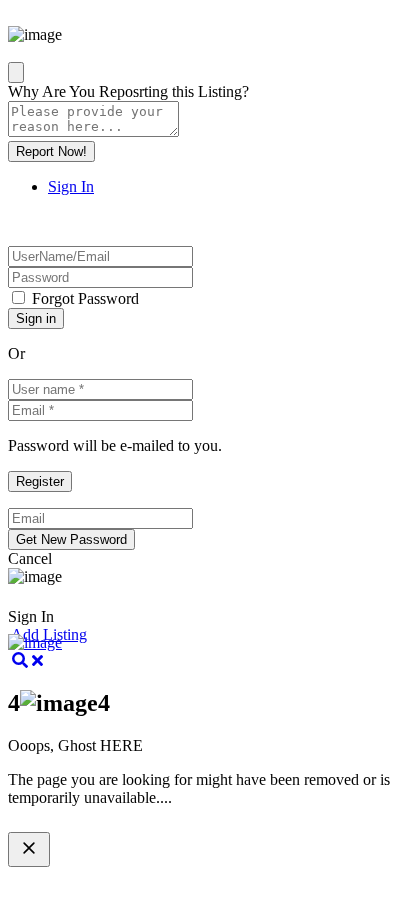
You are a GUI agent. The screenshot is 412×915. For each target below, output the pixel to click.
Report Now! (51, 151)
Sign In (71, 186)
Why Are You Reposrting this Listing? (128, 91)
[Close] (16, 72)
